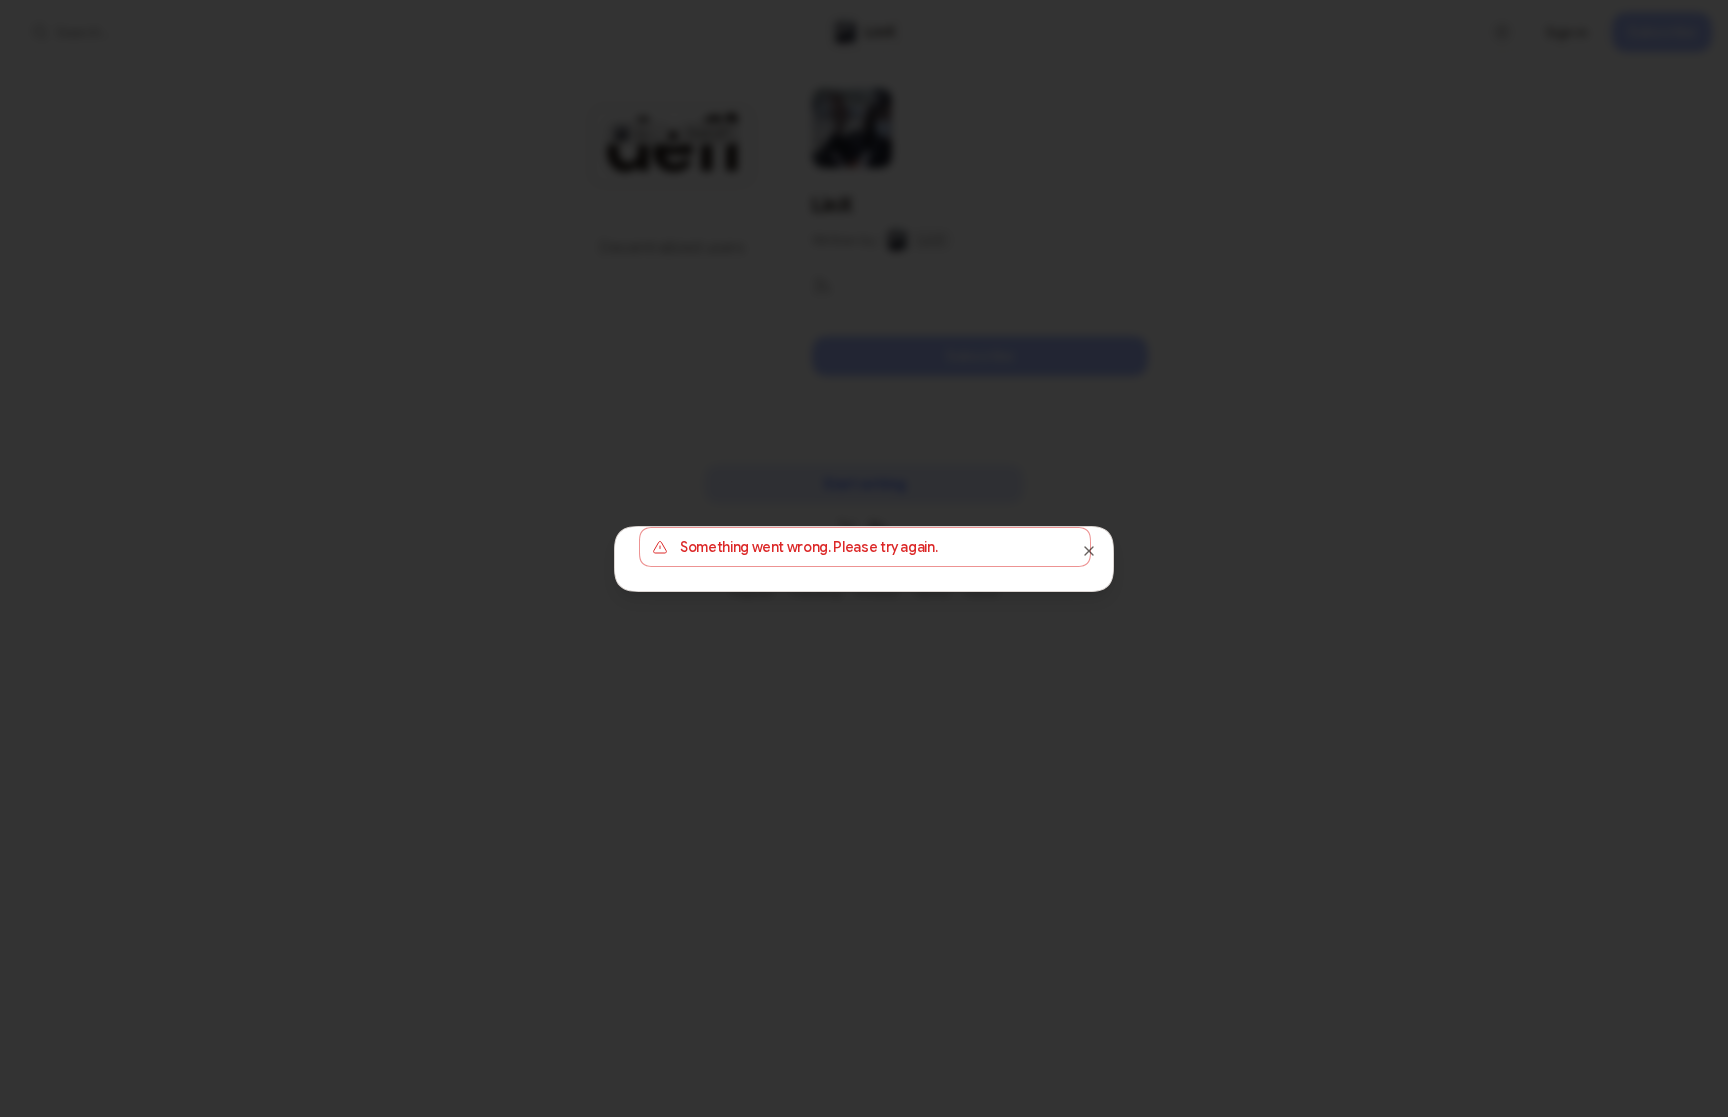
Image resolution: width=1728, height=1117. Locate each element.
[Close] (1089, 551)
